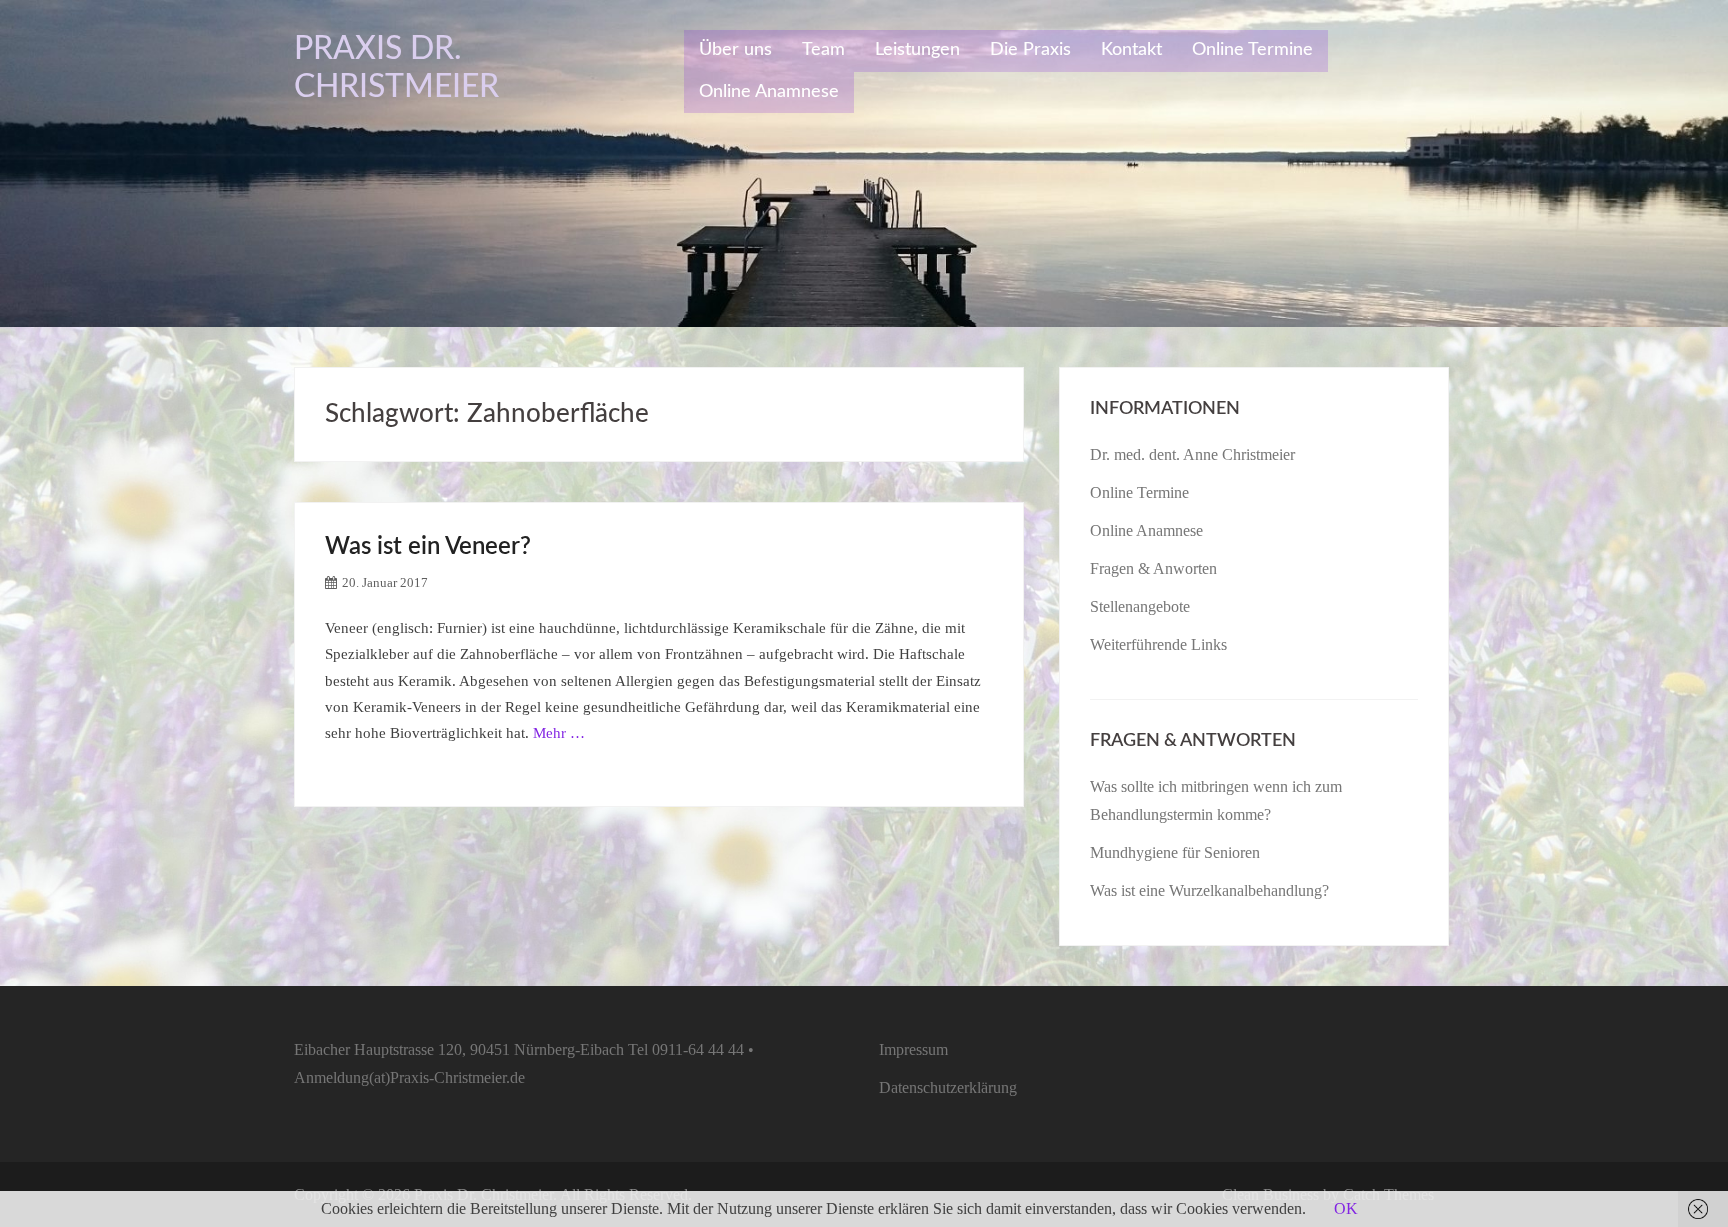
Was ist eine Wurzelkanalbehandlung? (1209, 890)
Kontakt (1131, 50)
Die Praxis (1030, 50)
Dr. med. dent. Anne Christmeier (1192, 454)
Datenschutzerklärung (948, 1087)
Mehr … (559, 733)
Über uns (735, 50)
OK (1346, 1208)
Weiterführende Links (1158, 644)
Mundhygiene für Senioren (1175, 852)
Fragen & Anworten (1153, 568)
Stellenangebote (1140, 606)
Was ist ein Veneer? (428, 547)
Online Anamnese (769, 92)
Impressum (913, 1049)
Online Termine (1252, 50)
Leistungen (917, 50)
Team (823, 50)
